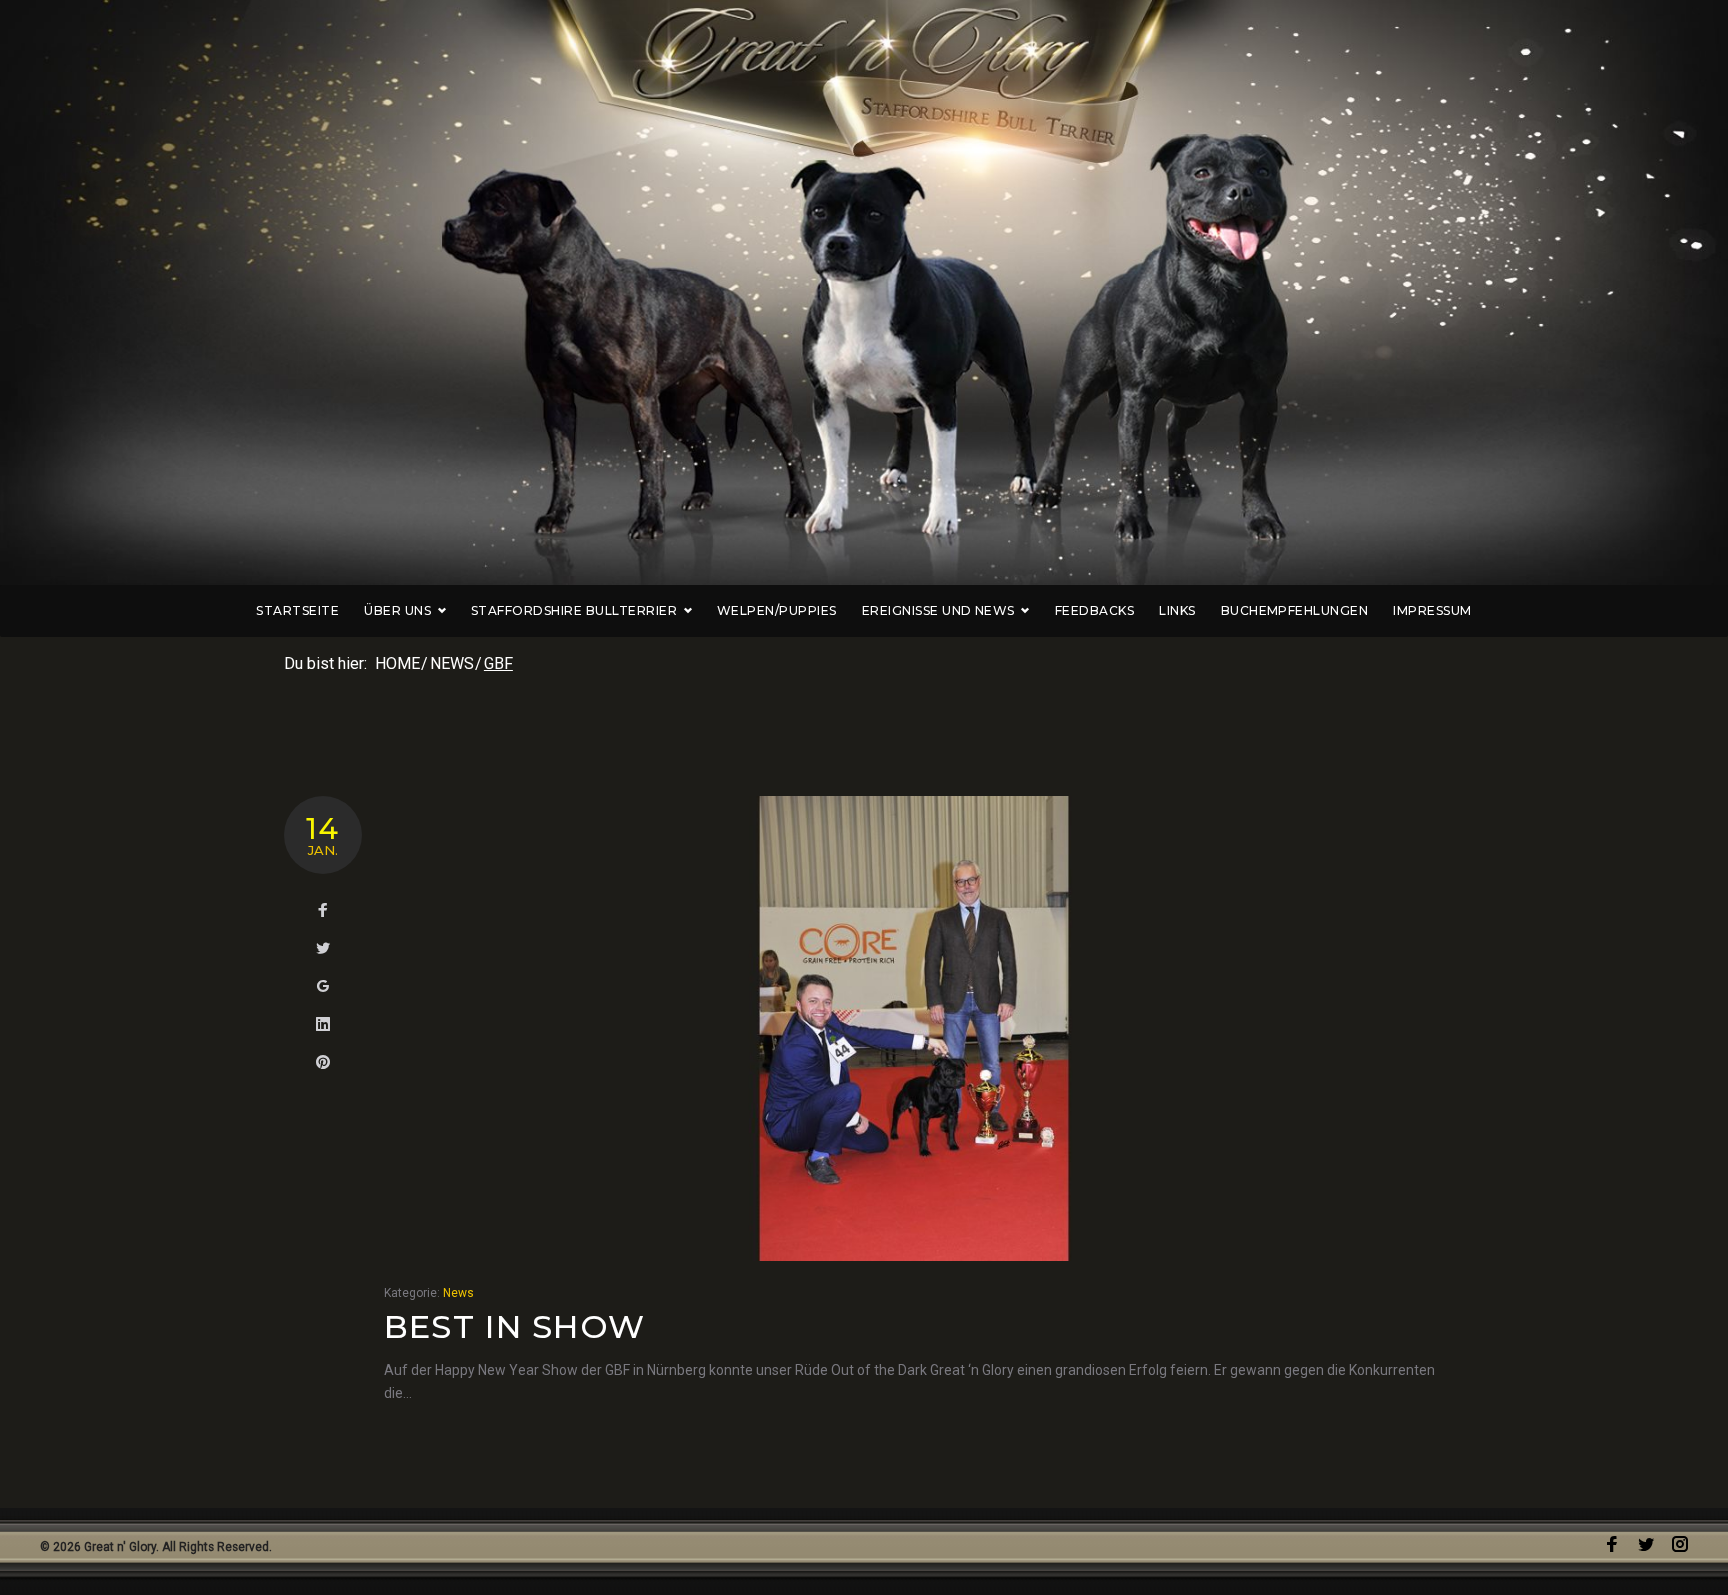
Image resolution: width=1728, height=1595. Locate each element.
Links (1177, 610)
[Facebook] (1612, 1544)
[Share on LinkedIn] (323, 1025)
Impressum (1432, 610)
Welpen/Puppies (777, 610)
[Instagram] (1680, 1544)
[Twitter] (1646, 1544)
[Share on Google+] (323, 987)
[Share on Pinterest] (323, 1063)
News (452, 663)
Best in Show (514, 1326)
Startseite (297, 610)
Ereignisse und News (938, 610)
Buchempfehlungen (1295, 610)
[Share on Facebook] (323, 911)
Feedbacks (1094, 610)
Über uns (397, 610)
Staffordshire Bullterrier (574, 610)
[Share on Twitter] (323, 949)
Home (397, 663)
